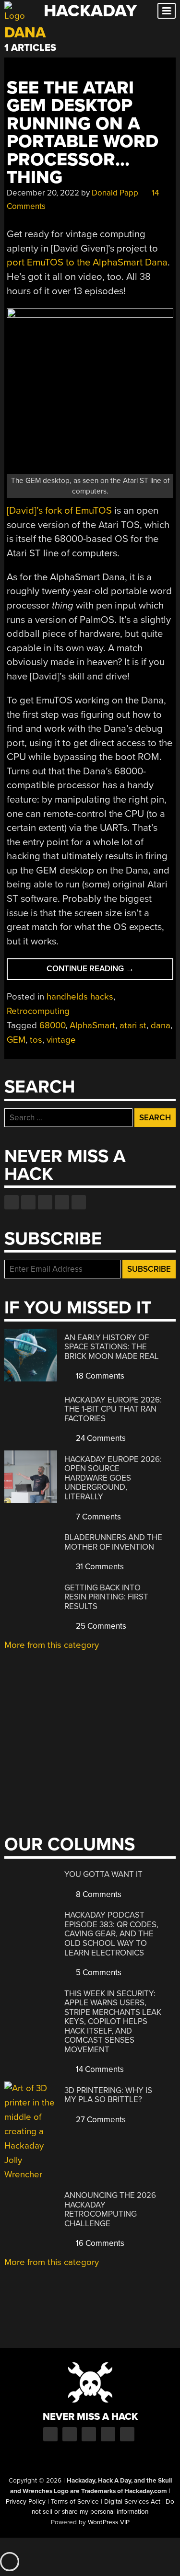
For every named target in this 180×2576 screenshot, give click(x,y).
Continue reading (110, 972)
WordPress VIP (109, 2522)
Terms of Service (75, 2502)
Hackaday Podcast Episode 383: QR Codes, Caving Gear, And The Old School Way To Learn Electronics (111, 1934)
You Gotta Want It (103, 1874)
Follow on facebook (12, 1202)
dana (161, 1025)
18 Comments (99, 1376)
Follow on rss (62, 1202)
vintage (61, 1040)
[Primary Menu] (167, 11)
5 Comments (98, 1972)
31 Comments (99, 1567)
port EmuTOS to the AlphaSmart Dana (87, 262)
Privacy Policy (26, 2502)
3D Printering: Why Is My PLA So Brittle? (108, 2095)
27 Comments (100, 2120)
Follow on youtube (45, 1202)
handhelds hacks (80, 997)
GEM (16, 1040)
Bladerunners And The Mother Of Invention (113, 1542)
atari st (133, 1025)
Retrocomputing (38, 1011)
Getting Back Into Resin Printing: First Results (106, 1597)
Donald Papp (115, 193)
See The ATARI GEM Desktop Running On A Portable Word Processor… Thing (83, 133)
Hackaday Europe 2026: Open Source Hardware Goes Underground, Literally (113, 1478)
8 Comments (98, 1894)
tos (36, 1040)
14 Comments (99, 2069)
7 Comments (97, 1517)
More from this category (52, 1645)
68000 (52, 1025)
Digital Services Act (132, 2502)
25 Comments (100, 1626)
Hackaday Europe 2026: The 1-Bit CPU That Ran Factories (113, 1409)
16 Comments (99, 2243)
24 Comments (100, 1438)
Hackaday (90, 11)
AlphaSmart (92, 1025)
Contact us (79, 1202)
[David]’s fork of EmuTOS (59, 511)
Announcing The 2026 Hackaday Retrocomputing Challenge (110, 2209)
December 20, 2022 (43, 193)
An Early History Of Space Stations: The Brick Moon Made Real (112, 1347)
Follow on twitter (28, 1202)
